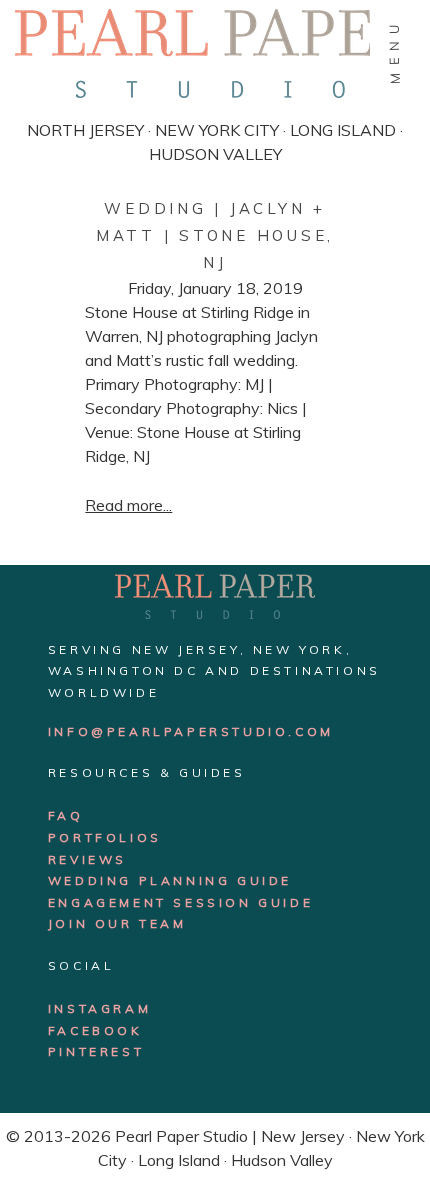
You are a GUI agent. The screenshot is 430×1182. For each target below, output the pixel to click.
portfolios (105, 837)
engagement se (122, 902)
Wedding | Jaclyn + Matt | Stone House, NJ (215, 235)
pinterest (96, 1051)
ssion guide (255, 902)
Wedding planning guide (170, 880)
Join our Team (117, 923)
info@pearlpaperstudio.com (191, 731)
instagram (99, 1008)
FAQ (66, 815)
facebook (95, 1030)
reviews (87, 859)
